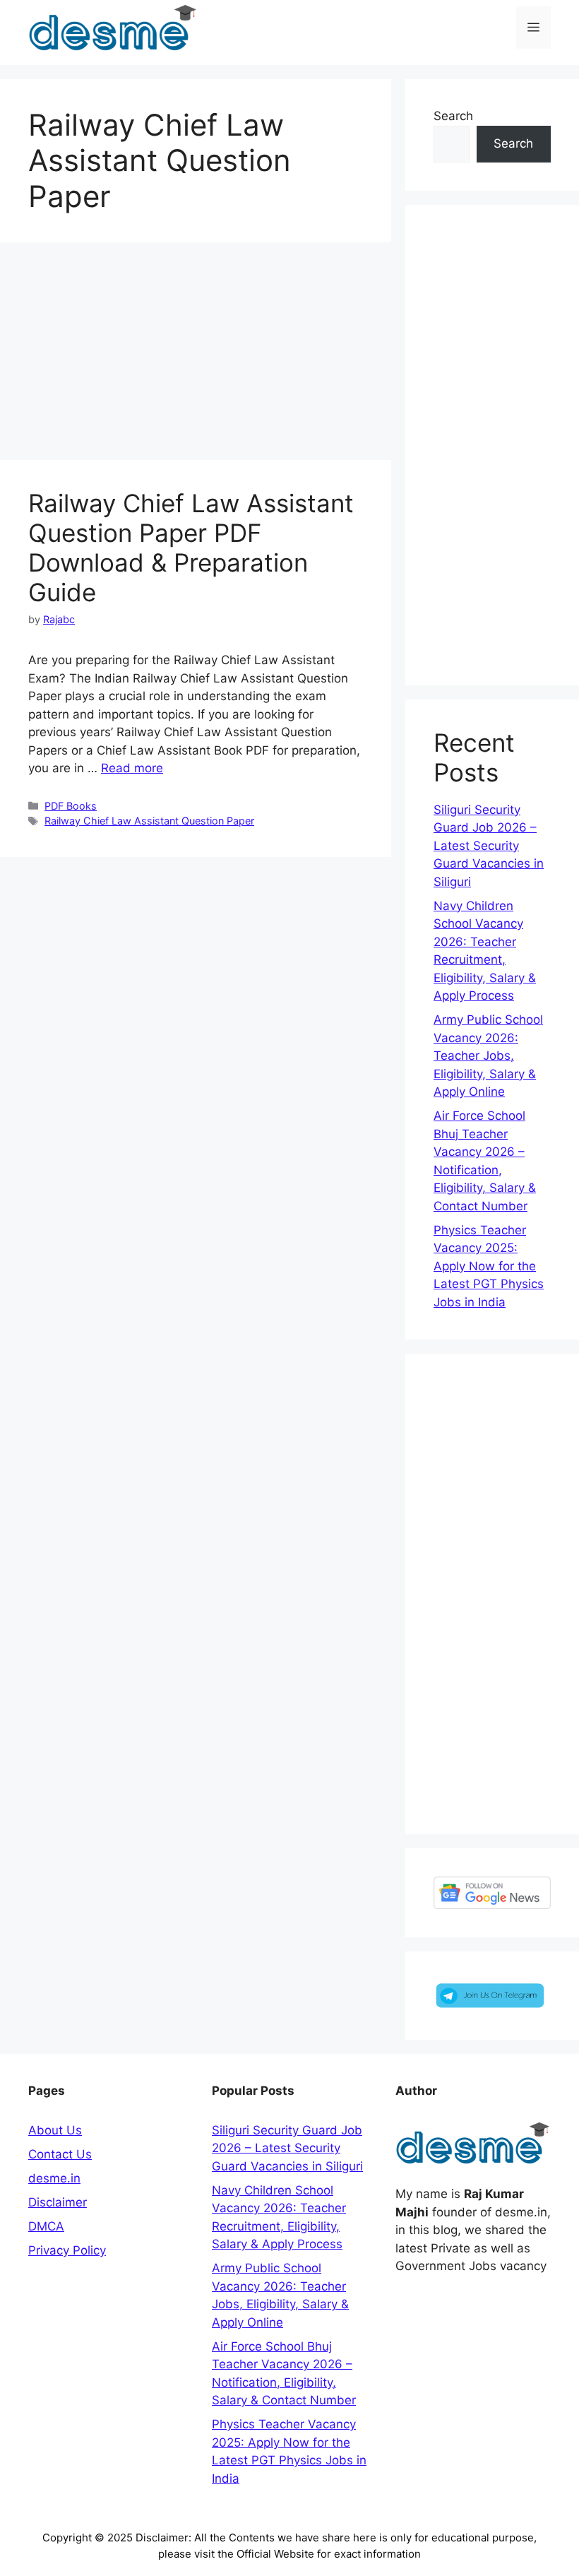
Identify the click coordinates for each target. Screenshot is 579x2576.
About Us (55, 2130)
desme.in (54, 2178)
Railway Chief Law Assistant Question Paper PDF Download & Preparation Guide (191, 548)
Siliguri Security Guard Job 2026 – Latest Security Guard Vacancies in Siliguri (489, 846)
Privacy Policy (67, 2250)
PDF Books (71, 806)
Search (453, 116)
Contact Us (60, 2154)
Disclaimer (58, 2202)
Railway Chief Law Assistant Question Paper (149, 821)
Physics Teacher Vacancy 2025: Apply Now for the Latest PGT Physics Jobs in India (489, 1266)
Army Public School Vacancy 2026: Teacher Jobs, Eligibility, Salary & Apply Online (488, 1056)
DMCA (46, 2226)
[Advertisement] (196, 355)
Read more (132, 768)
